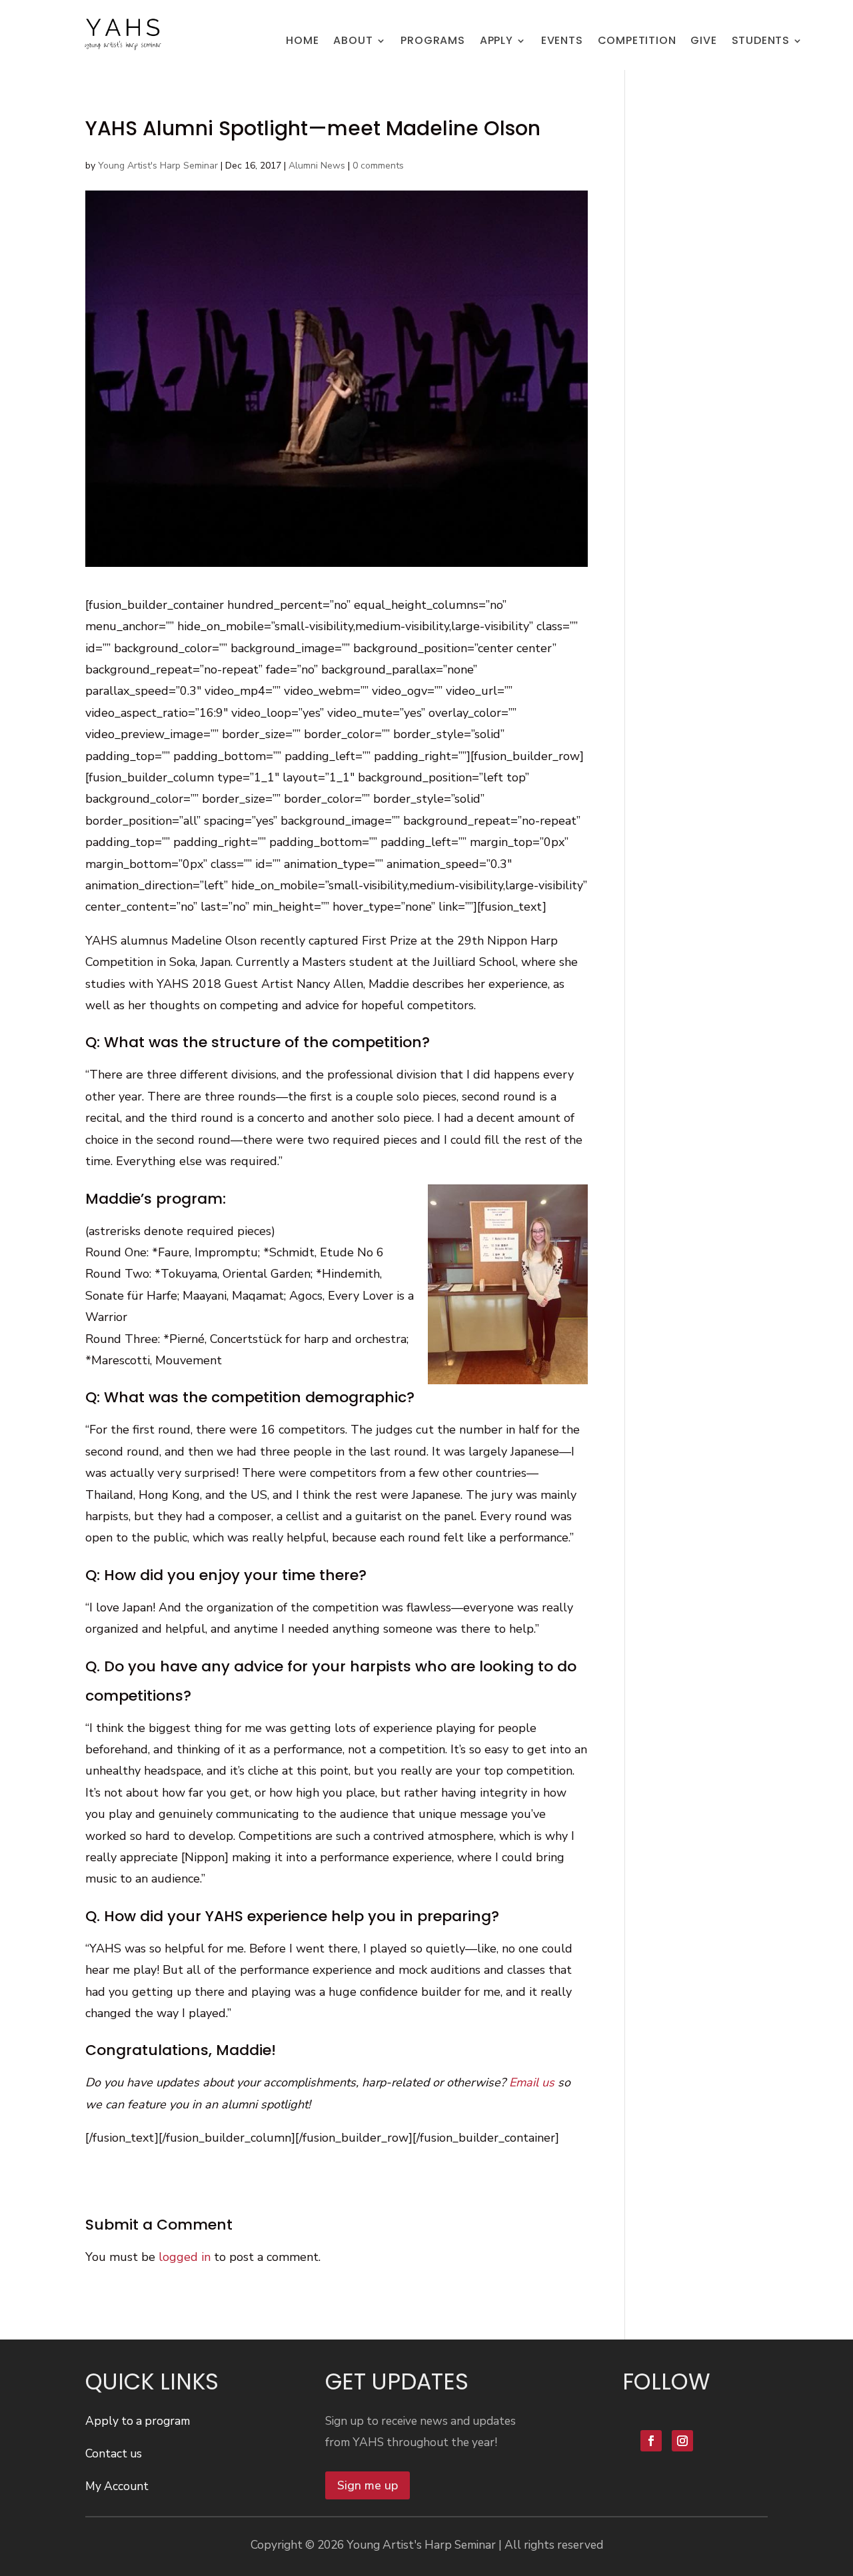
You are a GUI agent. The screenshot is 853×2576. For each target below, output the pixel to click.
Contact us (114, 2453)
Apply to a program (138, 2421)
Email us (532, 2082)
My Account (117, 2486)
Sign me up (368, 2485)
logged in (185, 2257)
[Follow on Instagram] (682, 2441)
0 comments (378, 166)
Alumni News (317, 166)
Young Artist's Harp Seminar (158, 166)
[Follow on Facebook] (651, 2441)
